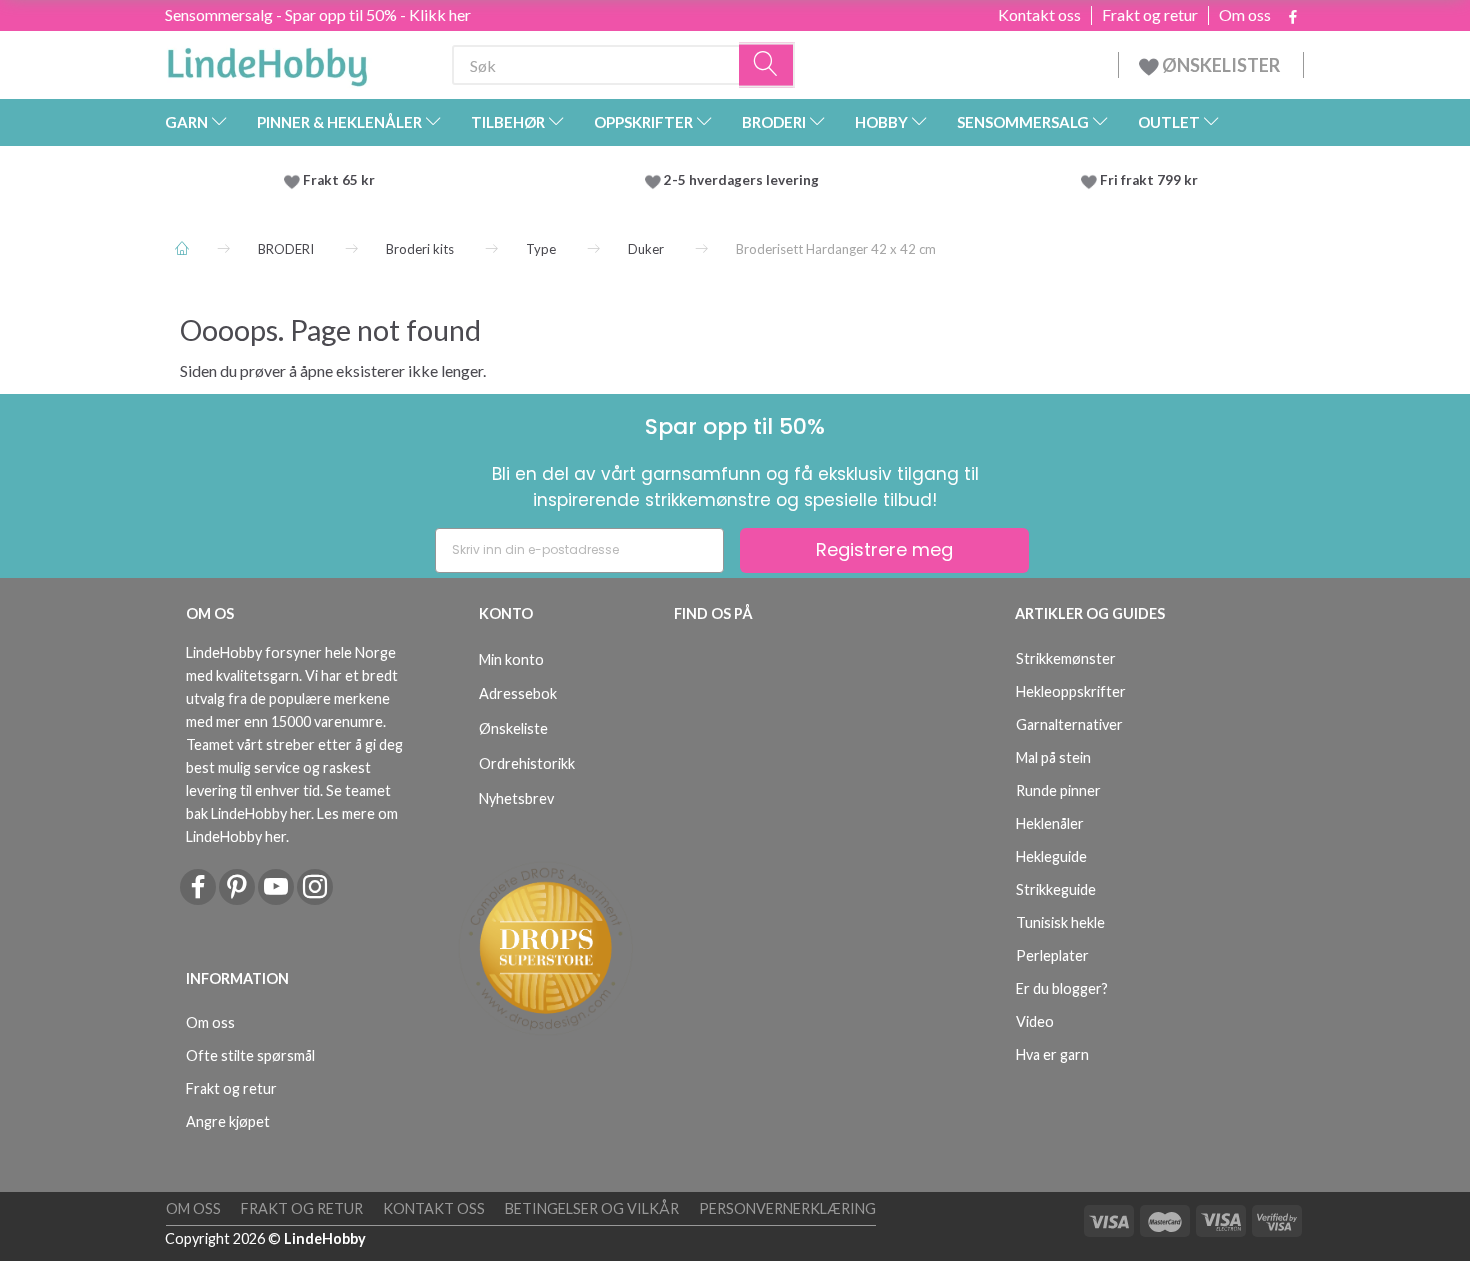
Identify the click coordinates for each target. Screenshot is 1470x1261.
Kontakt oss (1039, 15)
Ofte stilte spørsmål (250, 1055)
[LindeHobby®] (267, 61)
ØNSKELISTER (1221, 65)
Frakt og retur (1150, 15)
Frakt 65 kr (339, 180)
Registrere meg (884, 549)
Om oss (1245, 15)
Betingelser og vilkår (592, 1208)
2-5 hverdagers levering (744, 180)
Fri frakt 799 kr (1147, 180)
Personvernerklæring (787, 1208)
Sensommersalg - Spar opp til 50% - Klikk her (318, 14)
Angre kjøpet (228, 1121)
